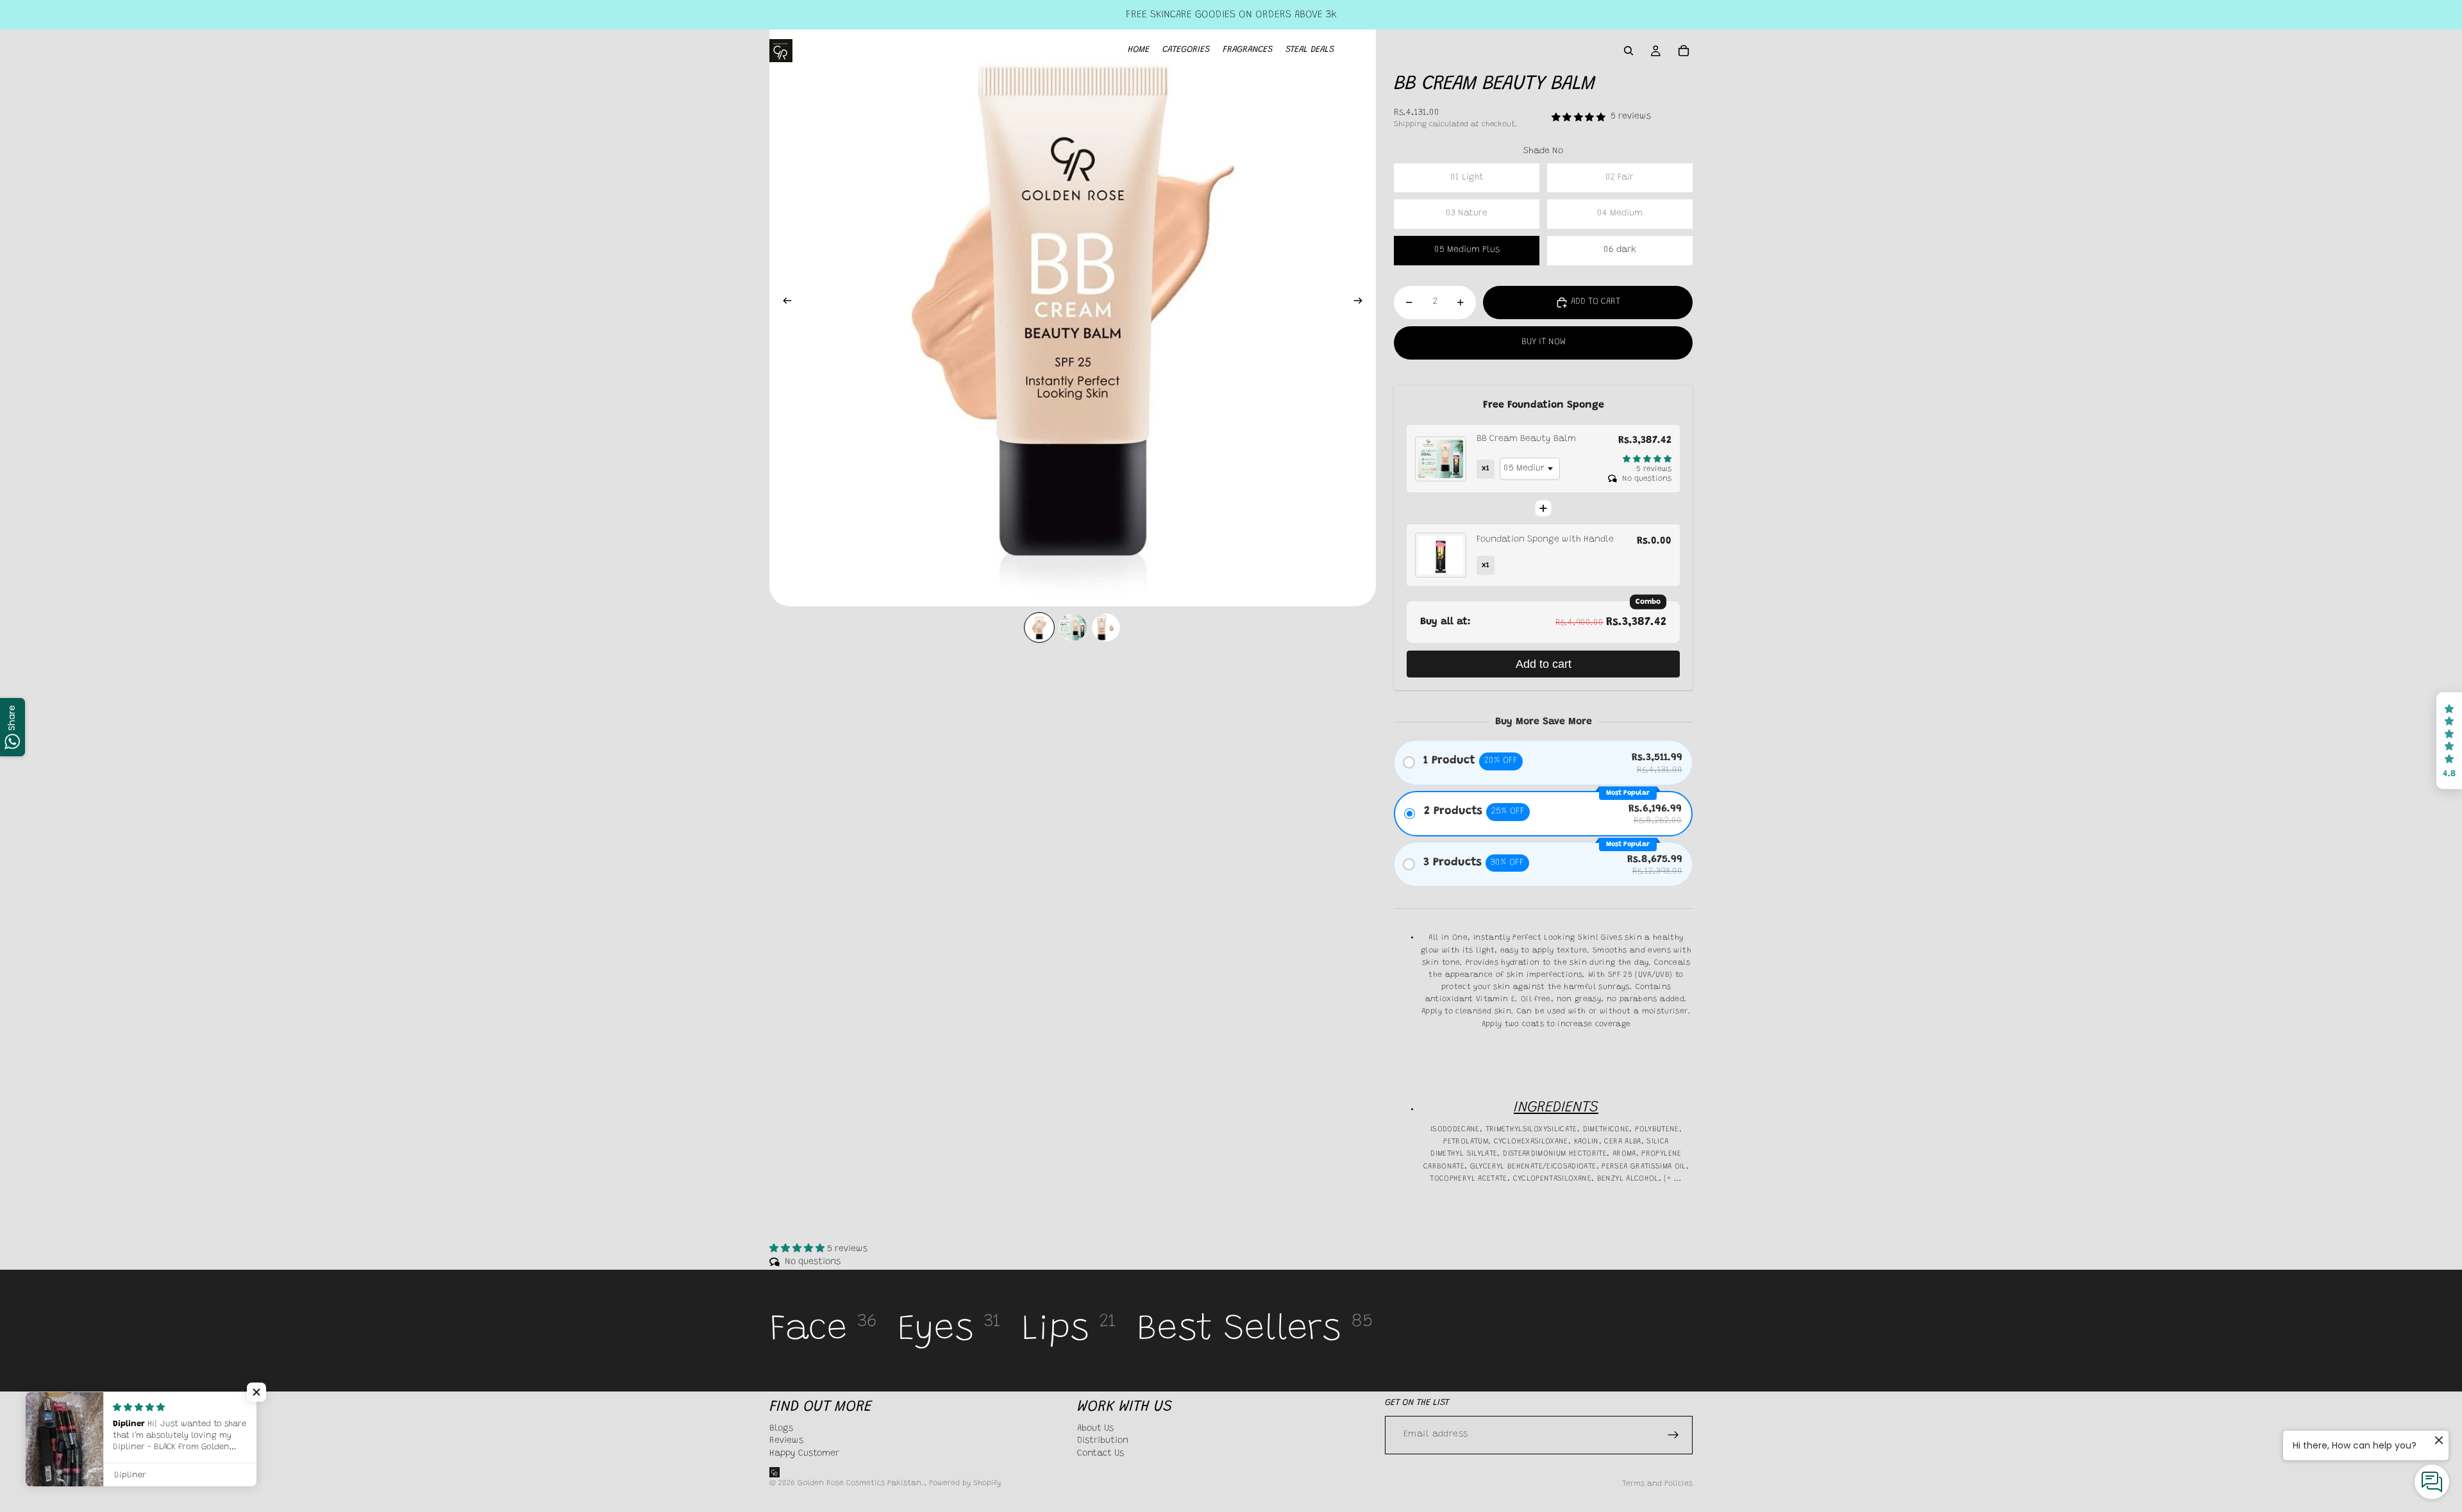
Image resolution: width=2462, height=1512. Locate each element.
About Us (1095, 1428)
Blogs (781, 1428)
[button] (2449, 741)
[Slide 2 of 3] (1073, 627)
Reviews (786, 1441)
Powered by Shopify (965, 1483)
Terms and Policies (1657, 1484)
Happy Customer (804, 1454)
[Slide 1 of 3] (1039, 627)
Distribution (1103, 1441)
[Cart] (1684, 51)
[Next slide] (1362, 303)
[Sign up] (1673, 1434)
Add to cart (1544, 664)
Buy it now (1544, 342)
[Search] (1629, 51)
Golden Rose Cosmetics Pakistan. (861, 1483)
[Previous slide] (783, 303)
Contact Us (1101, 1454)
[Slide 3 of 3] (1106, 627)
